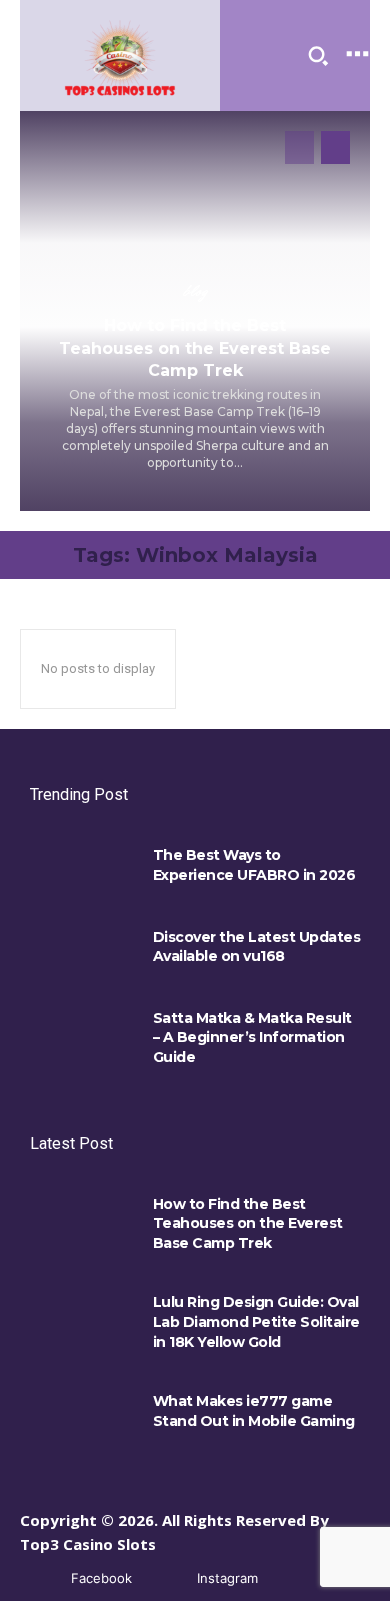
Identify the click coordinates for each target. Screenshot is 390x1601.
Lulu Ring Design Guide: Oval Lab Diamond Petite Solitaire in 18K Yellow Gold (256, 1321)
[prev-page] (299, 147)
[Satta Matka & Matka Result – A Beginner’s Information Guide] (81, 1029)
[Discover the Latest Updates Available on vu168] (81, 948)
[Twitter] (293, 1578)
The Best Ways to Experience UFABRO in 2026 (254, 865)
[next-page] (335, 147)
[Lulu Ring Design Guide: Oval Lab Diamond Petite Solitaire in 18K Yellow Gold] (81, 1313)
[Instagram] (167, 1578)
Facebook (101, 1578)
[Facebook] (41, 1578)
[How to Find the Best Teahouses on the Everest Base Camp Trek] (81, 1215)
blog (195, 292)
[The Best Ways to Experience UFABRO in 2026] (81, 866)
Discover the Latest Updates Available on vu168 (257, 947)
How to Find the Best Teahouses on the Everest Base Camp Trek (195, 348)
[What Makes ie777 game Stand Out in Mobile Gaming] (81, 1412)
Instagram (227, 1578)
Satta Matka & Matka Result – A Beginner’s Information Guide (252, 1037)
